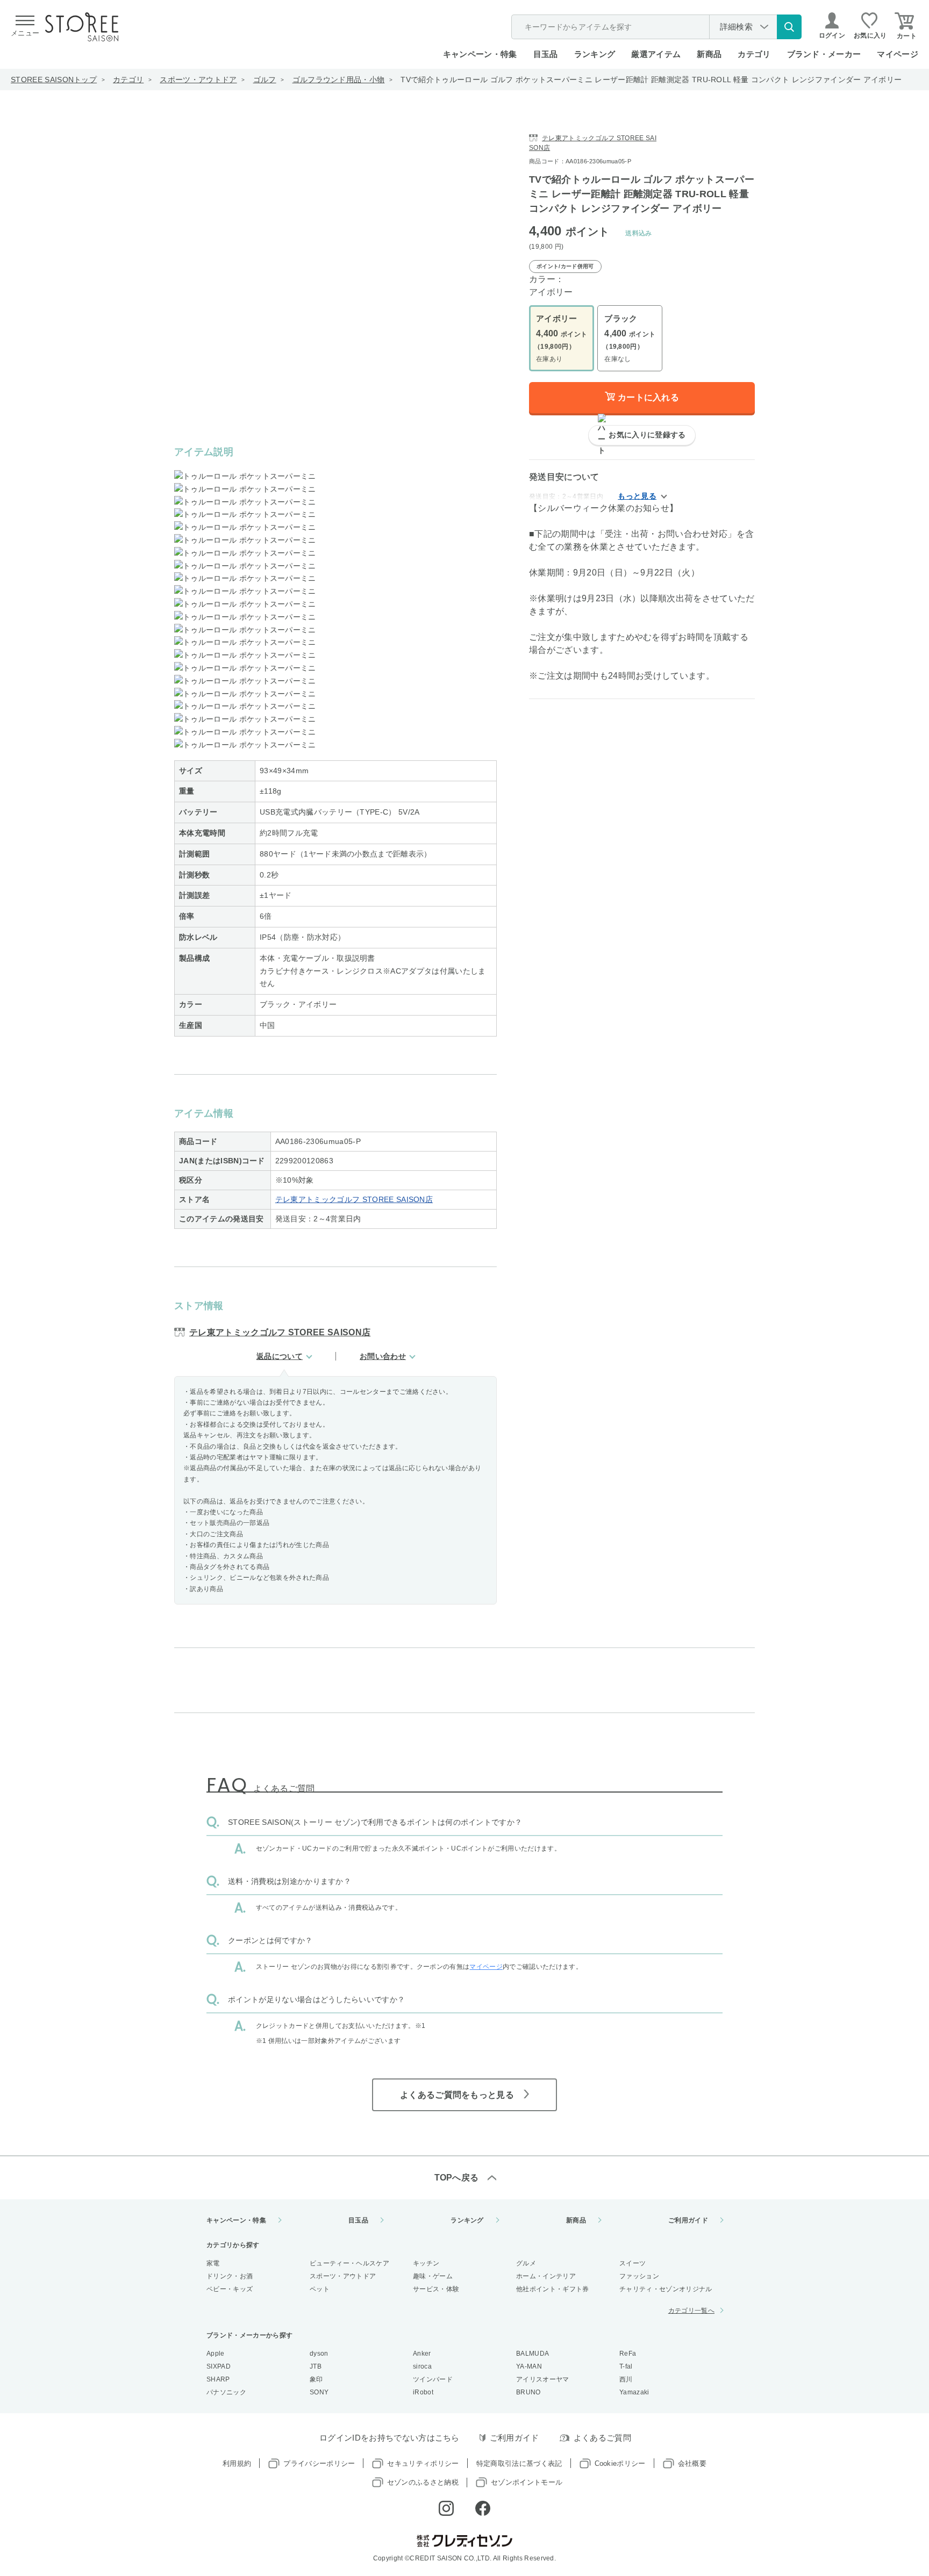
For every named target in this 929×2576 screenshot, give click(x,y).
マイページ (898, 54)
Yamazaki (634, 2392)
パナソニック (226, 2392)
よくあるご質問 (602, 2438)
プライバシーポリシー (319, 2463)
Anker (422, 2354)
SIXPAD (219, 2366)
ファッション (639, 2276)
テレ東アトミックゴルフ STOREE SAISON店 (354, 1199)
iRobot (423, 2392)
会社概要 (692, 2463)
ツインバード (433, 2379)
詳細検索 (736, 27)
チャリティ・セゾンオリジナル (666, 2289)
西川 (626, 2379)
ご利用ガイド (688, 2220)
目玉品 (546, 54)
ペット (320, 2289)
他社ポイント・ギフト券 (553, 2289)
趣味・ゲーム (433, 2276)
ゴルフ (265, 80)
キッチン (426, 2263)
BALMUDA (533, 2354)
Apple (216, 2354)
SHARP (218, 2379)
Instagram (446, 2508)
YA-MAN (529, 2366)
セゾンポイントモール (527, 2482)
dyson (319, 2354)
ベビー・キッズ (230, 2289)
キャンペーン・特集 (480, 54)
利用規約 (237, 2463)
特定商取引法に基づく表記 (519, 2463)
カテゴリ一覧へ (691, 2311)
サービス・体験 (436, 2289)
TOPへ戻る (457, 2178)
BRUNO (528, 2392)
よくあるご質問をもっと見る (457, 2095)
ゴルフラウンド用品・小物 (339, 80)
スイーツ (633, 2263)
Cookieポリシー (620, 2463)
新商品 (709, 54)
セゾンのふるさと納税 (423, 2482)
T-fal (626, 2366)
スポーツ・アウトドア (198, 80)
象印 (316, 2379)
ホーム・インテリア (546, 2276)
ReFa (628, 2354)
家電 (213, 2263)
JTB (316, 2366)
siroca (422, 2366)
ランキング (595, 54)
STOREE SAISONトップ (54, 80)
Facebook (483, 2508)
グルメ (526, 2263)
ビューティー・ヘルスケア (349, 2263)
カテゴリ (128, 80)
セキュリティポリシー (423, 2463)
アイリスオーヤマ (543, 2379)
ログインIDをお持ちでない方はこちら (390, 2438)
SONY (319, 2392)
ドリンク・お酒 (230, 2276)
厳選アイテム (656, 54)
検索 (789, 27)
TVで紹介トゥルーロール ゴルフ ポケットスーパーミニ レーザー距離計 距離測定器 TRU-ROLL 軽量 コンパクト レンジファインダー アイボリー (651, 80)
